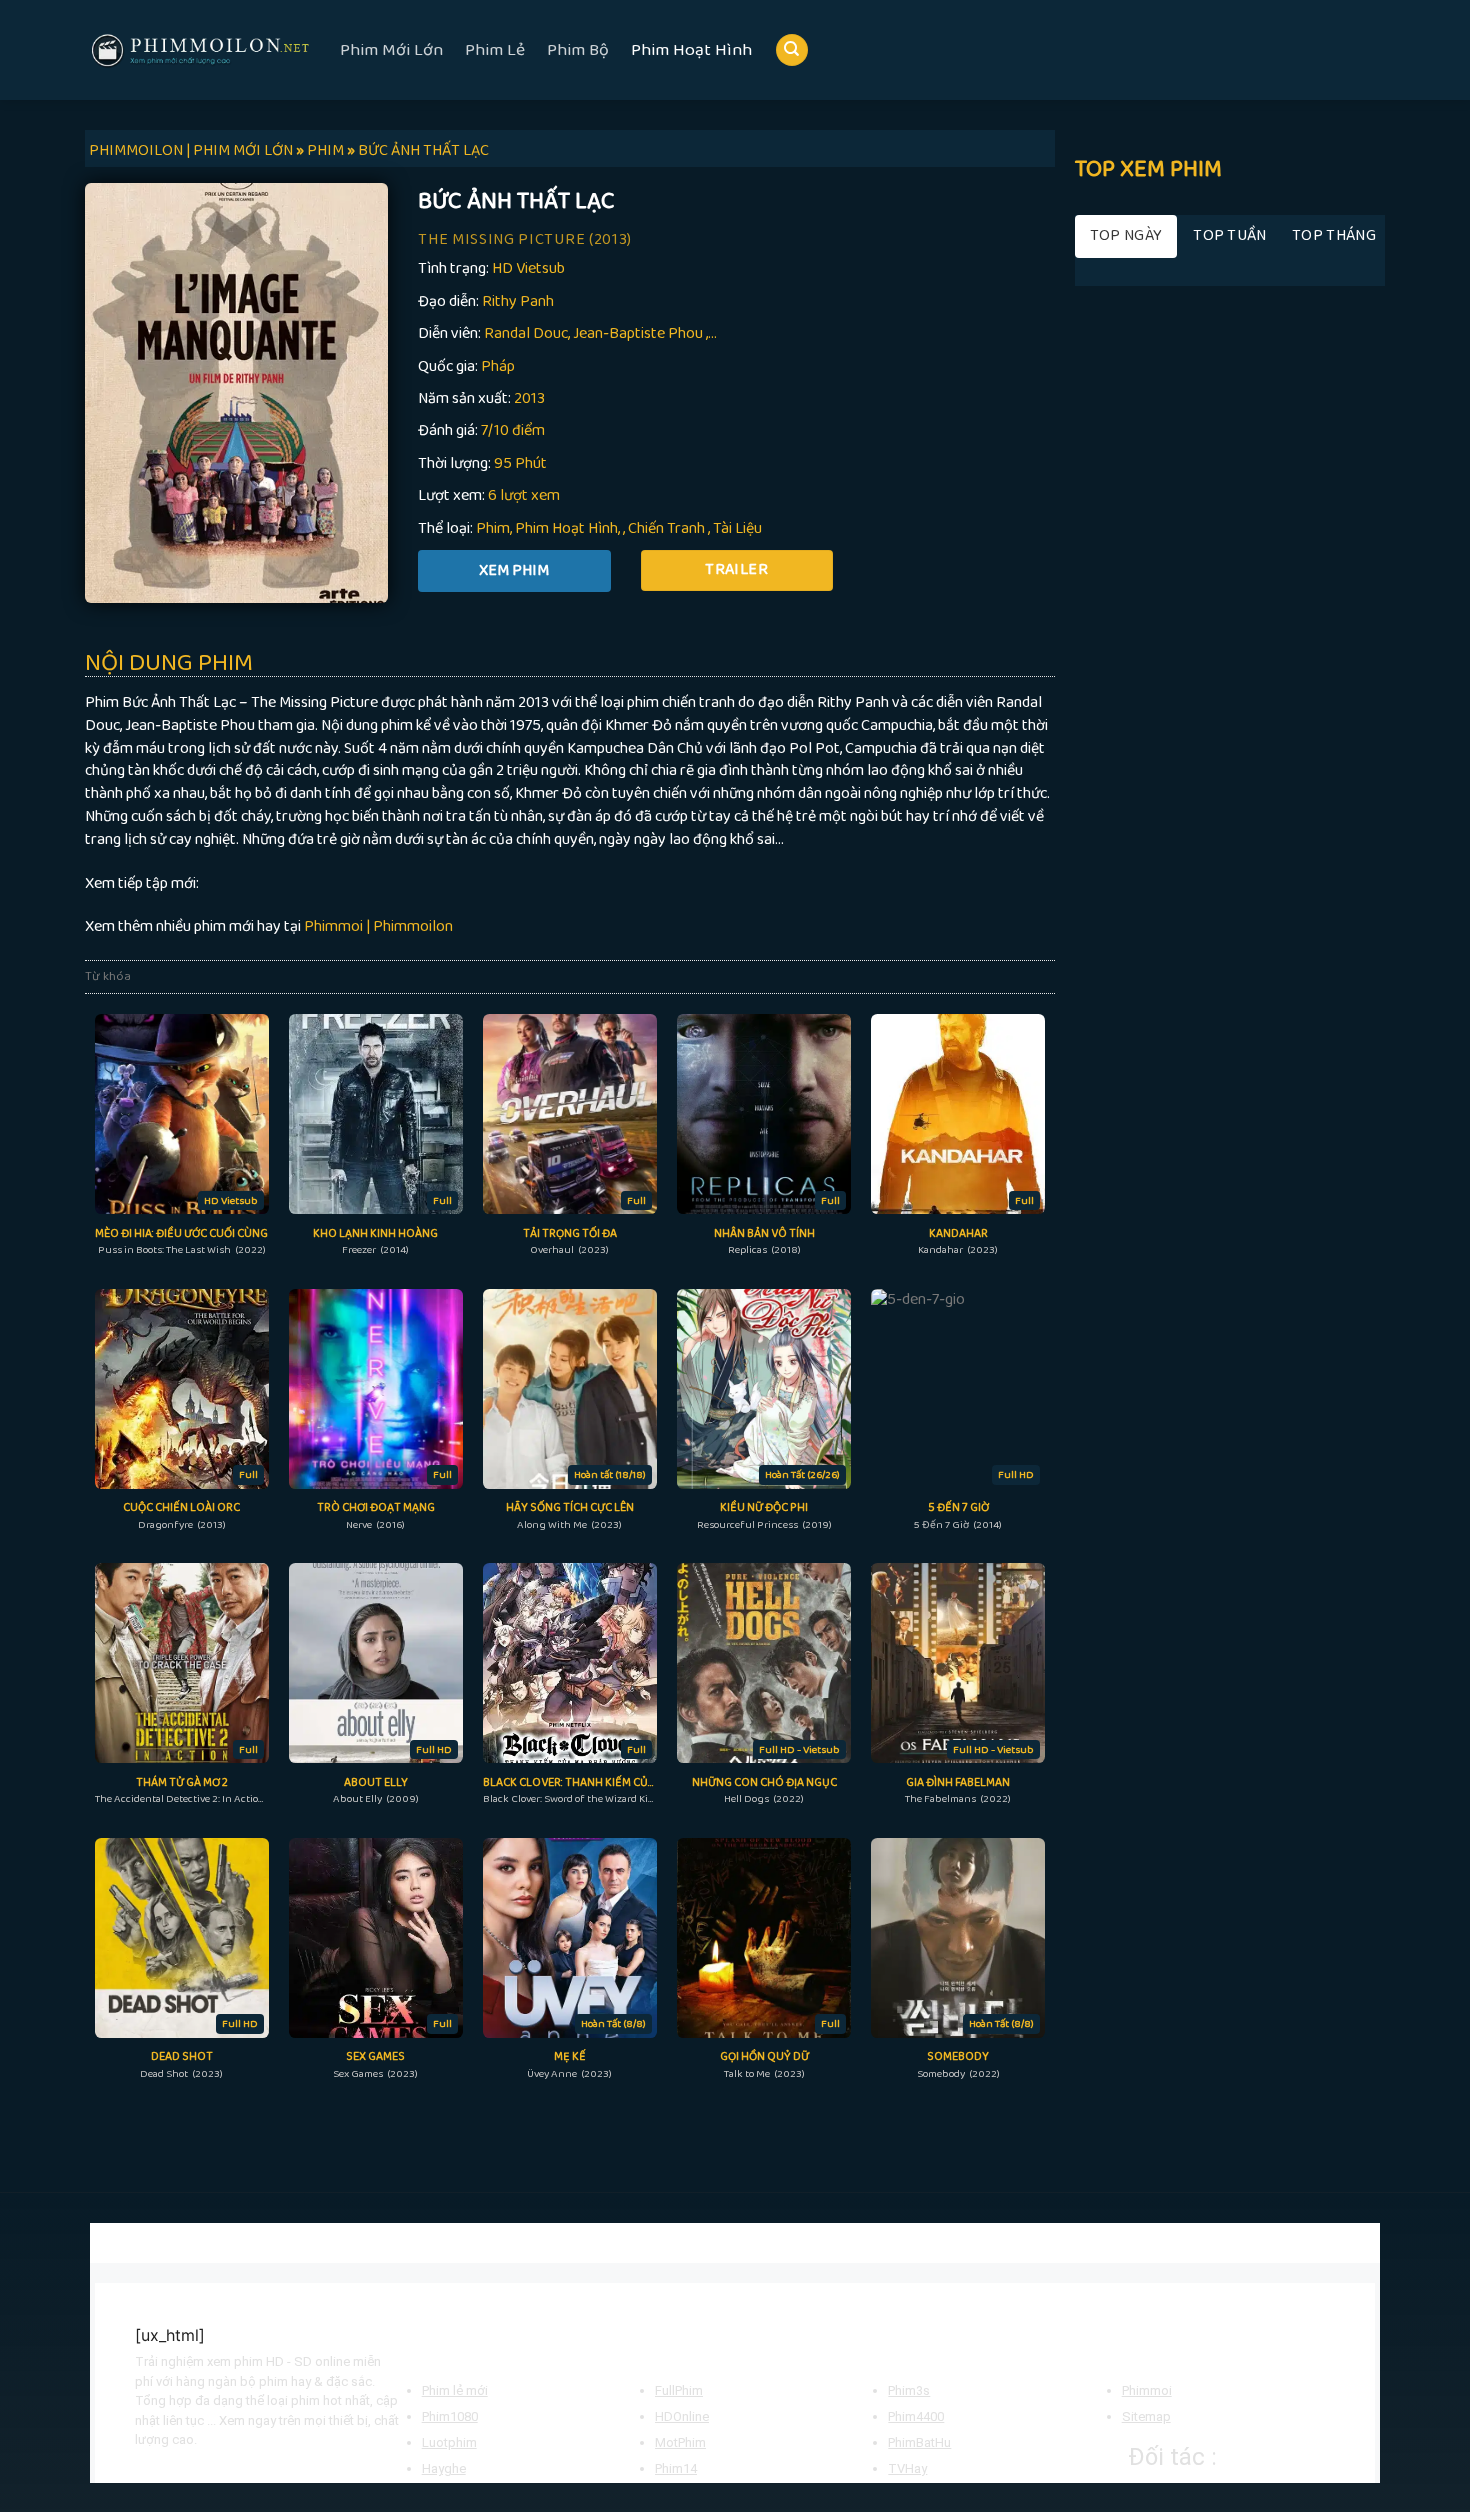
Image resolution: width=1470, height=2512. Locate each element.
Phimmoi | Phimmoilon (378, 926)
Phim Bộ (578, 50)
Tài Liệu (737, 528)
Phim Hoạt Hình (691, 50)
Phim (493, 528)
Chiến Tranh (666, 528)
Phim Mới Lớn (391, 50)
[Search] (792, 50)
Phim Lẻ (495, 50)
